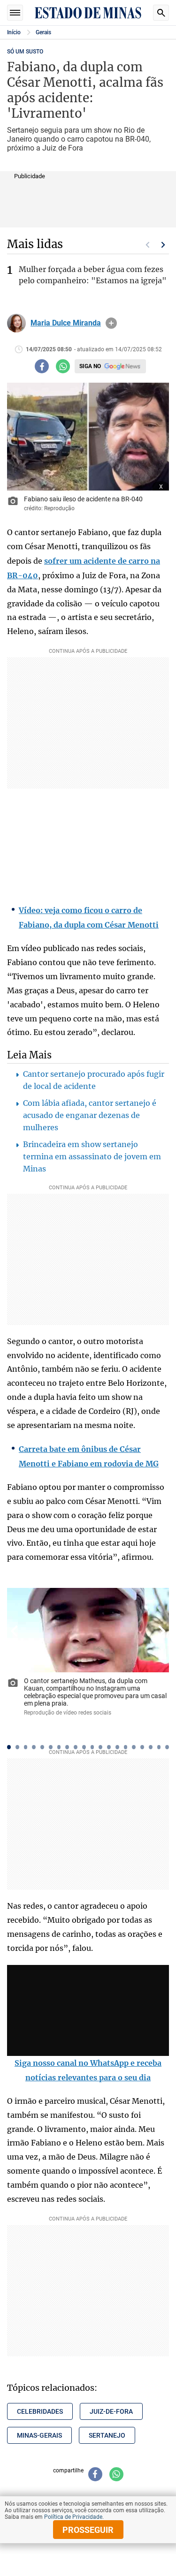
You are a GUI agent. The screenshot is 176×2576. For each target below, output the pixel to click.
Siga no (90, 366)
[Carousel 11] (92, 1747)
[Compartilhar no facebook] (42, 366)
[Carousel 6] (51, 1747)
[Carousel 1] (9, 1747)
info (111, 323)
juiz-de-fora (111, 2411)
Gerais (43, 32)
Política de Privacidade (73, 2517)
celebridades (40, 2411)
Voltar (14, 1631)
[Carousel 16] (134, 1747)
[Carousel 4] (34, 1747)
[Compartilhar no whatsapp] (63, 366)
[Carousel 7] (59, 1747)
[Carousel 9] (76, 1747)
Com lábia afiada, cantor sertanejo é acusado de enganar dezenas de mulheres (90, 1115)
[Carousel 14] (117, 1747)
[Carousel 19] (159, 1747)
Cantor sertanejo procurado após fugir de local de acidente (94, 1080)
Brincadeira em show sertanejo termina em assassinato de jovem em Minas (92, 1156)
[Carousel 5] (42, 1747)
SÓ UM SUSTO (25, 52)
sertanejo (107, 2435)
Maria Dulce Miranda (66, 323)
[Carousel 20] (167, 1747)
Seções (15, 13)
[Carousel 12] (100, 1747)
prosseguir (88, 2530)
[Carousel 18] (151, 1747)
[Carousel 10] (84, 1747)
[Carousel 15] (126, 1747)
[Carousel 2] (17, 1747)
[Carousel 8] (67, 1747)
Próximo (163, 245)
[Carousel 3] (26, 1747)
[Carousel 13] (109, 1747)
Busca (161, 13)
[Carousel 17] (142, 1747)
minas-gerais (39, 2435)
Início (14, 32)
